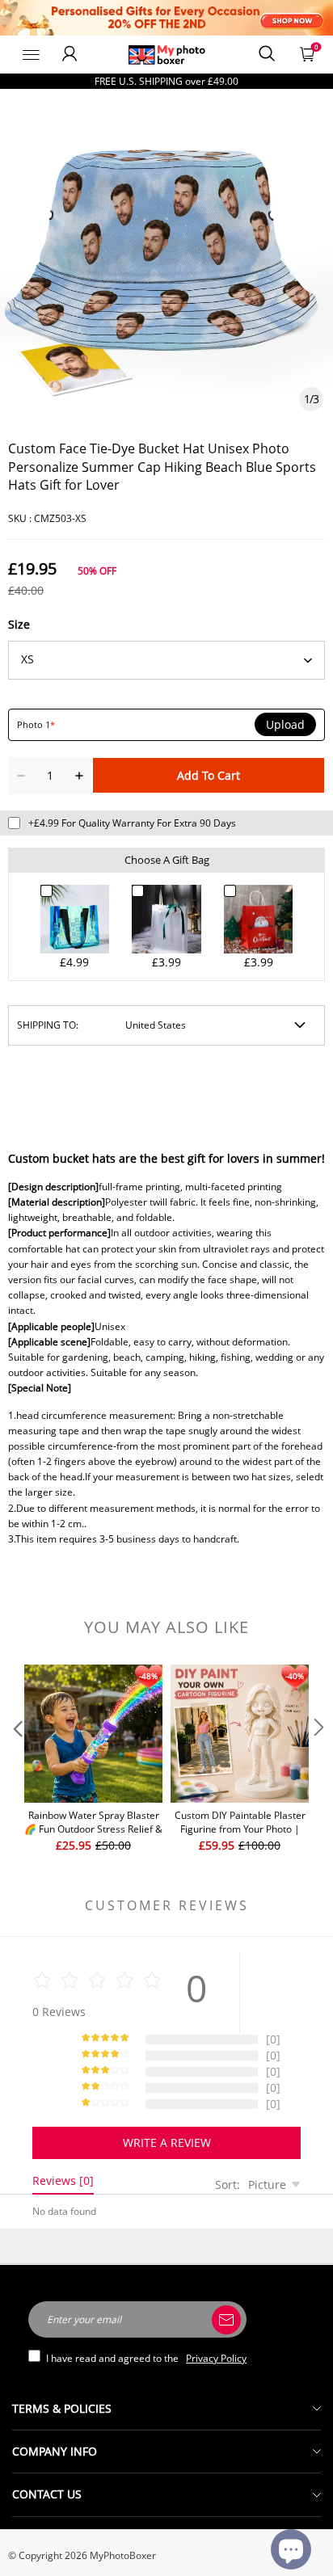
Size (19, 624)
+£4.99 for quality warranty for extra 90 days (132, 823)
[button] (16, 1759)
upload (285, 725)
